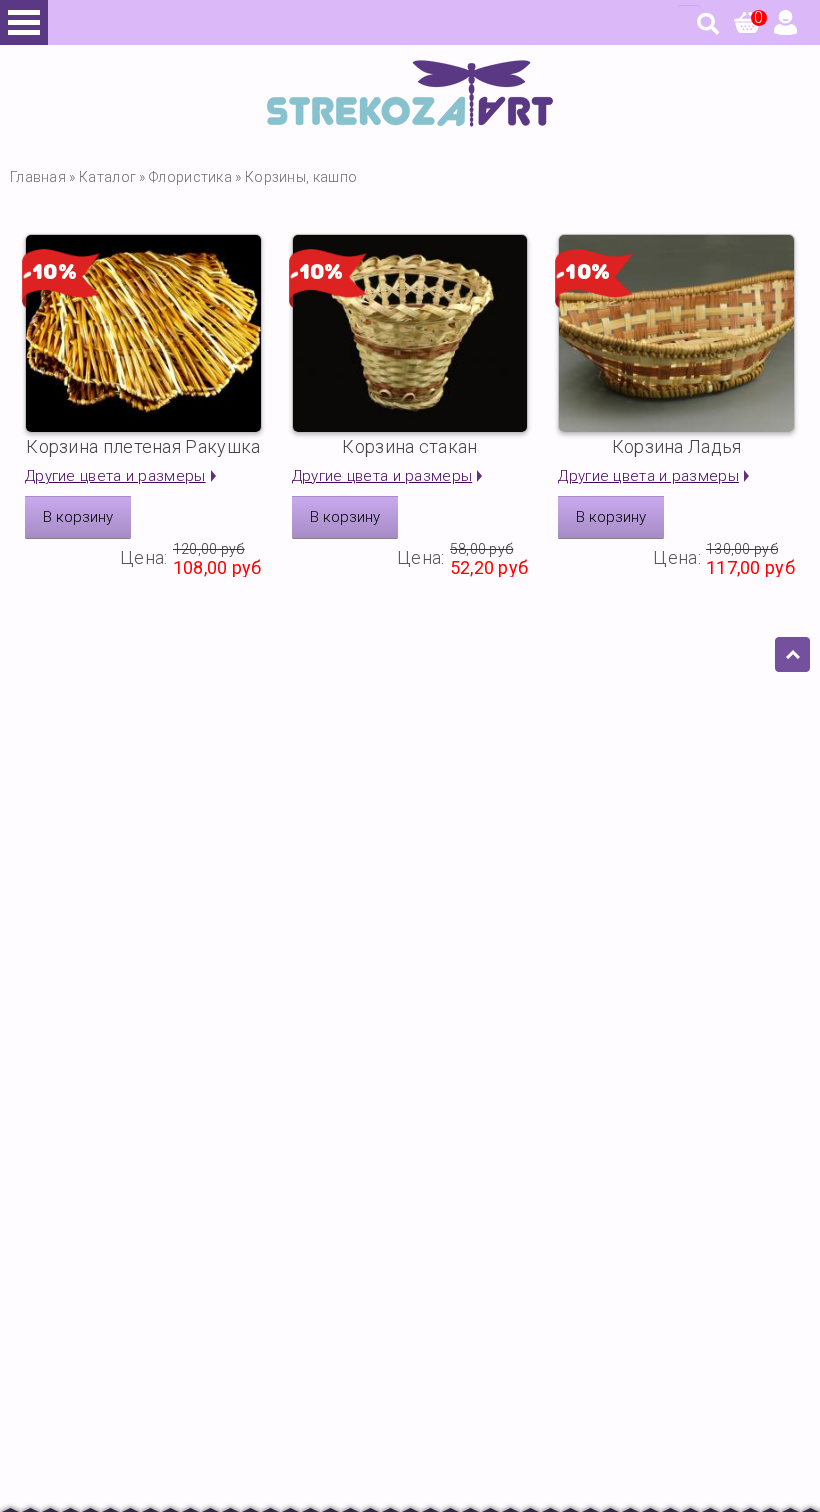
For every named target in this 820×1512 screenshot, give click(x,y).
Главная (38, 177)
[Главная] (410, 121)
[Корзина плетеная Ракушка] (143, 333)
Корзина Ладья (677, 446)
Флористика (190, 177)
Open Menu (24, 22)
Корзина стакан (409, 446)
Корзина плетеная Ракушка (143, 446)
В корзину (78, 517)
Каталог (107, 177)
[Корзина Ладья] (676, 333)
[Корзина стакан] (410, 333)
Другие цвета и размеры (115, 476)
